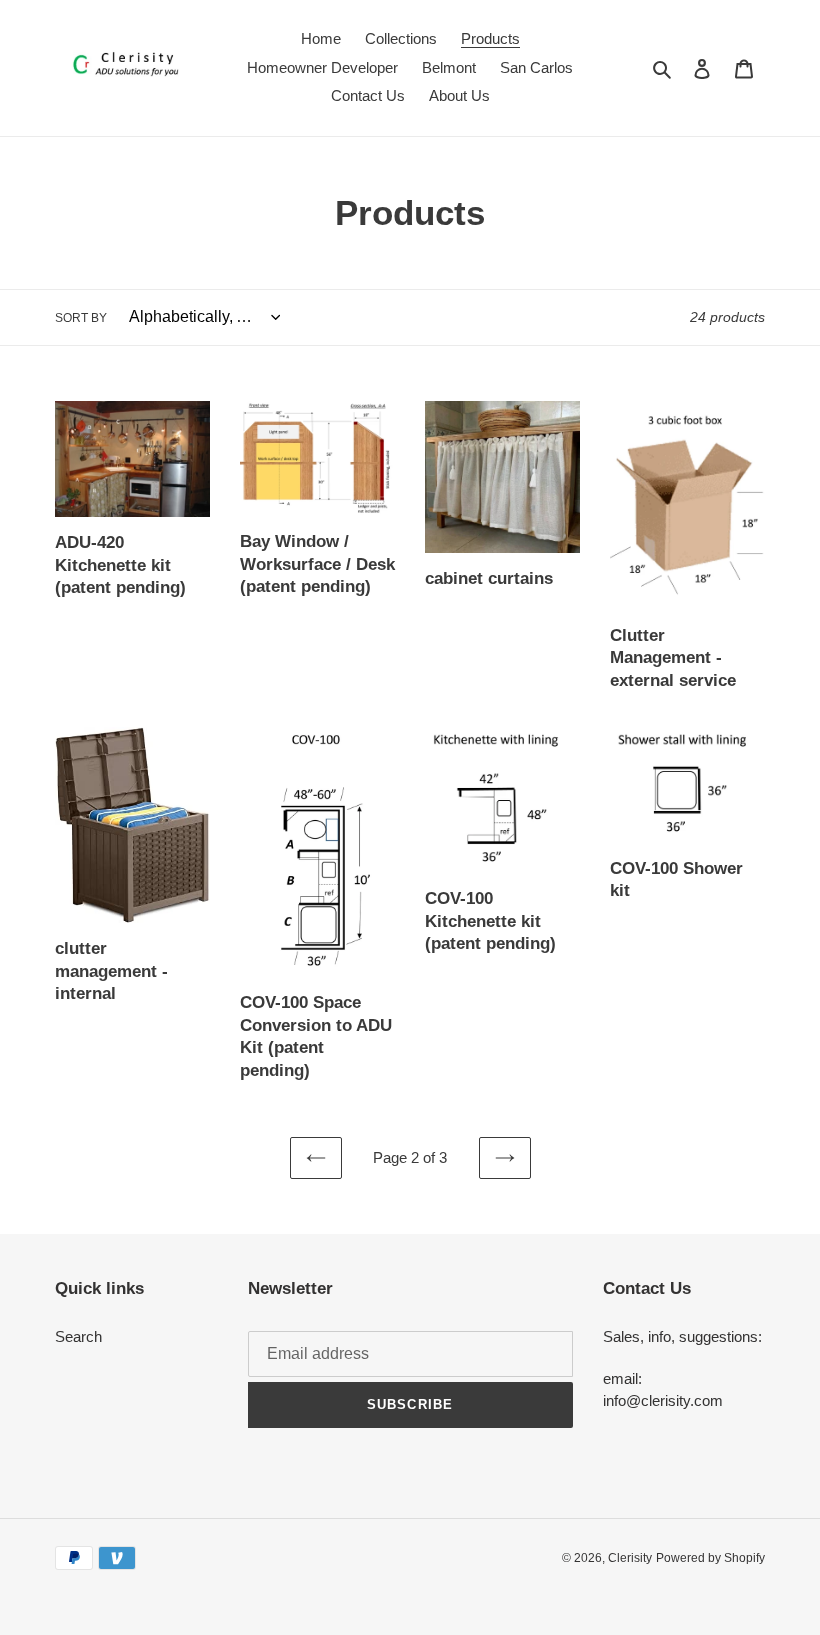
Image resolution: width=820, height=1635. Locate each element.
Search (78, 1336)
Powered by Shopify (710, 1558)
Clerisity (630, 1558)
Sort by (81, 318)
